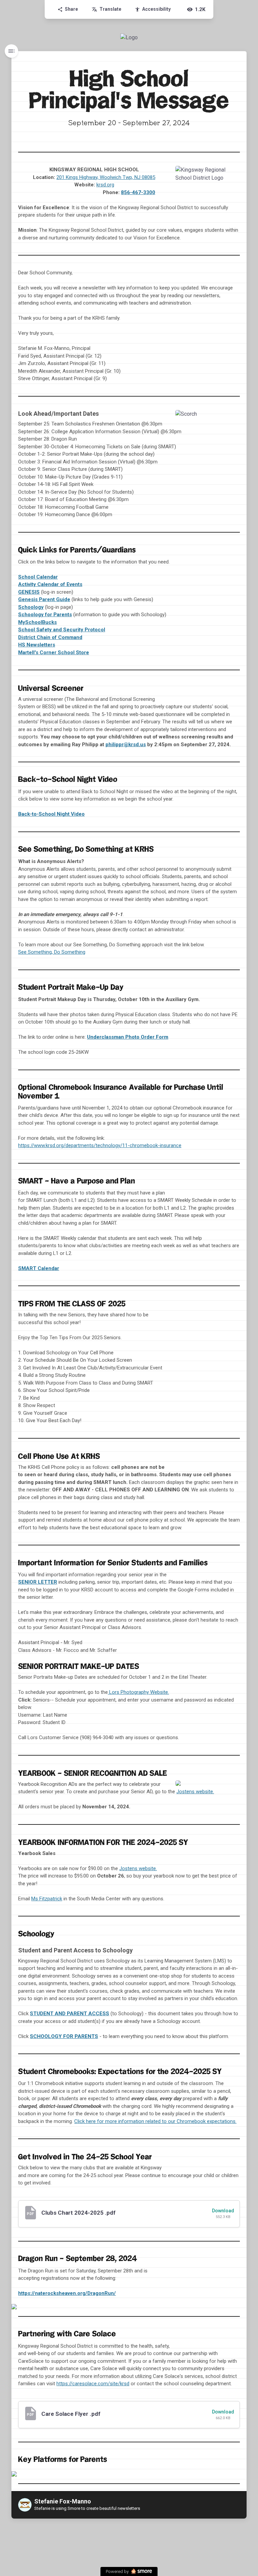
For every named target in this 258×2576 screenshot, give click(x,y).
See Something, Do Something (52, 952)
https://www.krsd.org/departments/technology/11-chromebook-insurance (100, 1145)
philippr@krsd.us (126, 744)
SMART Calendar (39, 1268)
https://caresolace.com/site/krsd (93, 2384)
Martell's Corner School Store (54, 652)
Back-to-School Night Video (51, 814)
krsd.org (105, 185)
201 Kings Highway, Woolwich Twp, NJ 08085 (106, 177)
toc (11, 51)
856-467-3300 (138, 192)
